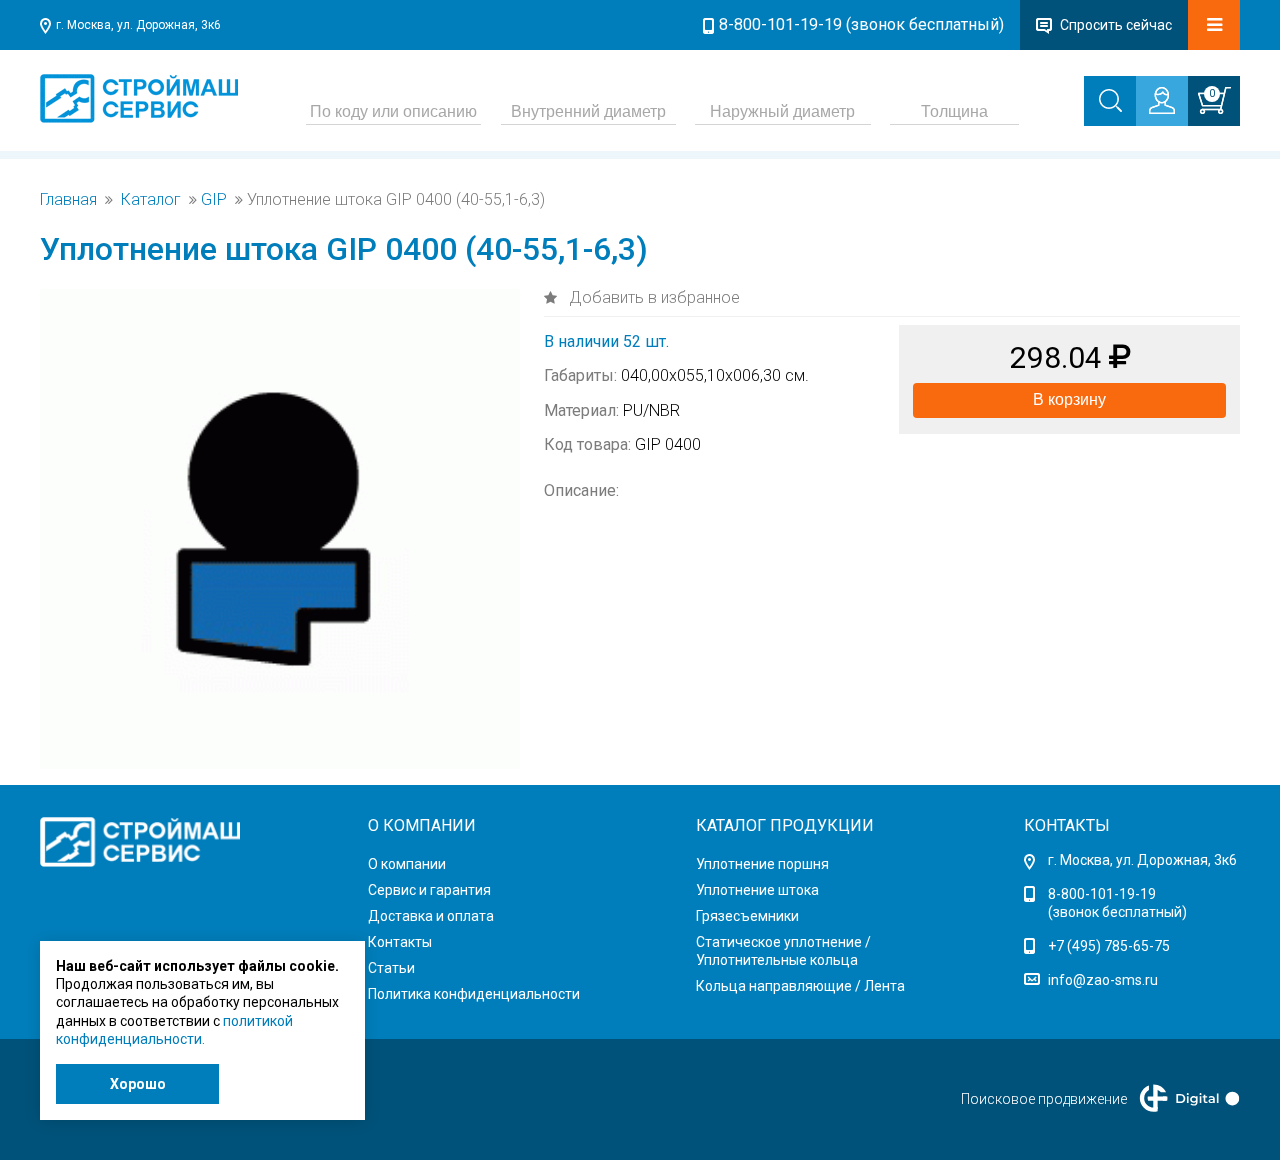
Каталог (151, 200)
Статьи (391, 968)
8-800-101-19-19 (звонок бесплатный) (861, 24)
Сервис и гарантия (429, 890)
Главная (68, 200)
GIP (214, 200)
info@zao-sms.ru (1103, 980)
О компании (407, 864)
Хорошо (138, 1084)
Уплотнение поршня (762, 864)
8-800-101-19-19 (1102, 894)
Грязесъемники (747, 916)
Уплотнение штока (757, 890)
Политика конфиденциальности (474, 994)
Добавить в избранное (652, 297)
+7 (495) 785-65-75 (1109, 946)
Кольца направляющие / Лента (800, 986)
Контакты (400, 942)
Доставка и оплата (431, 916)
